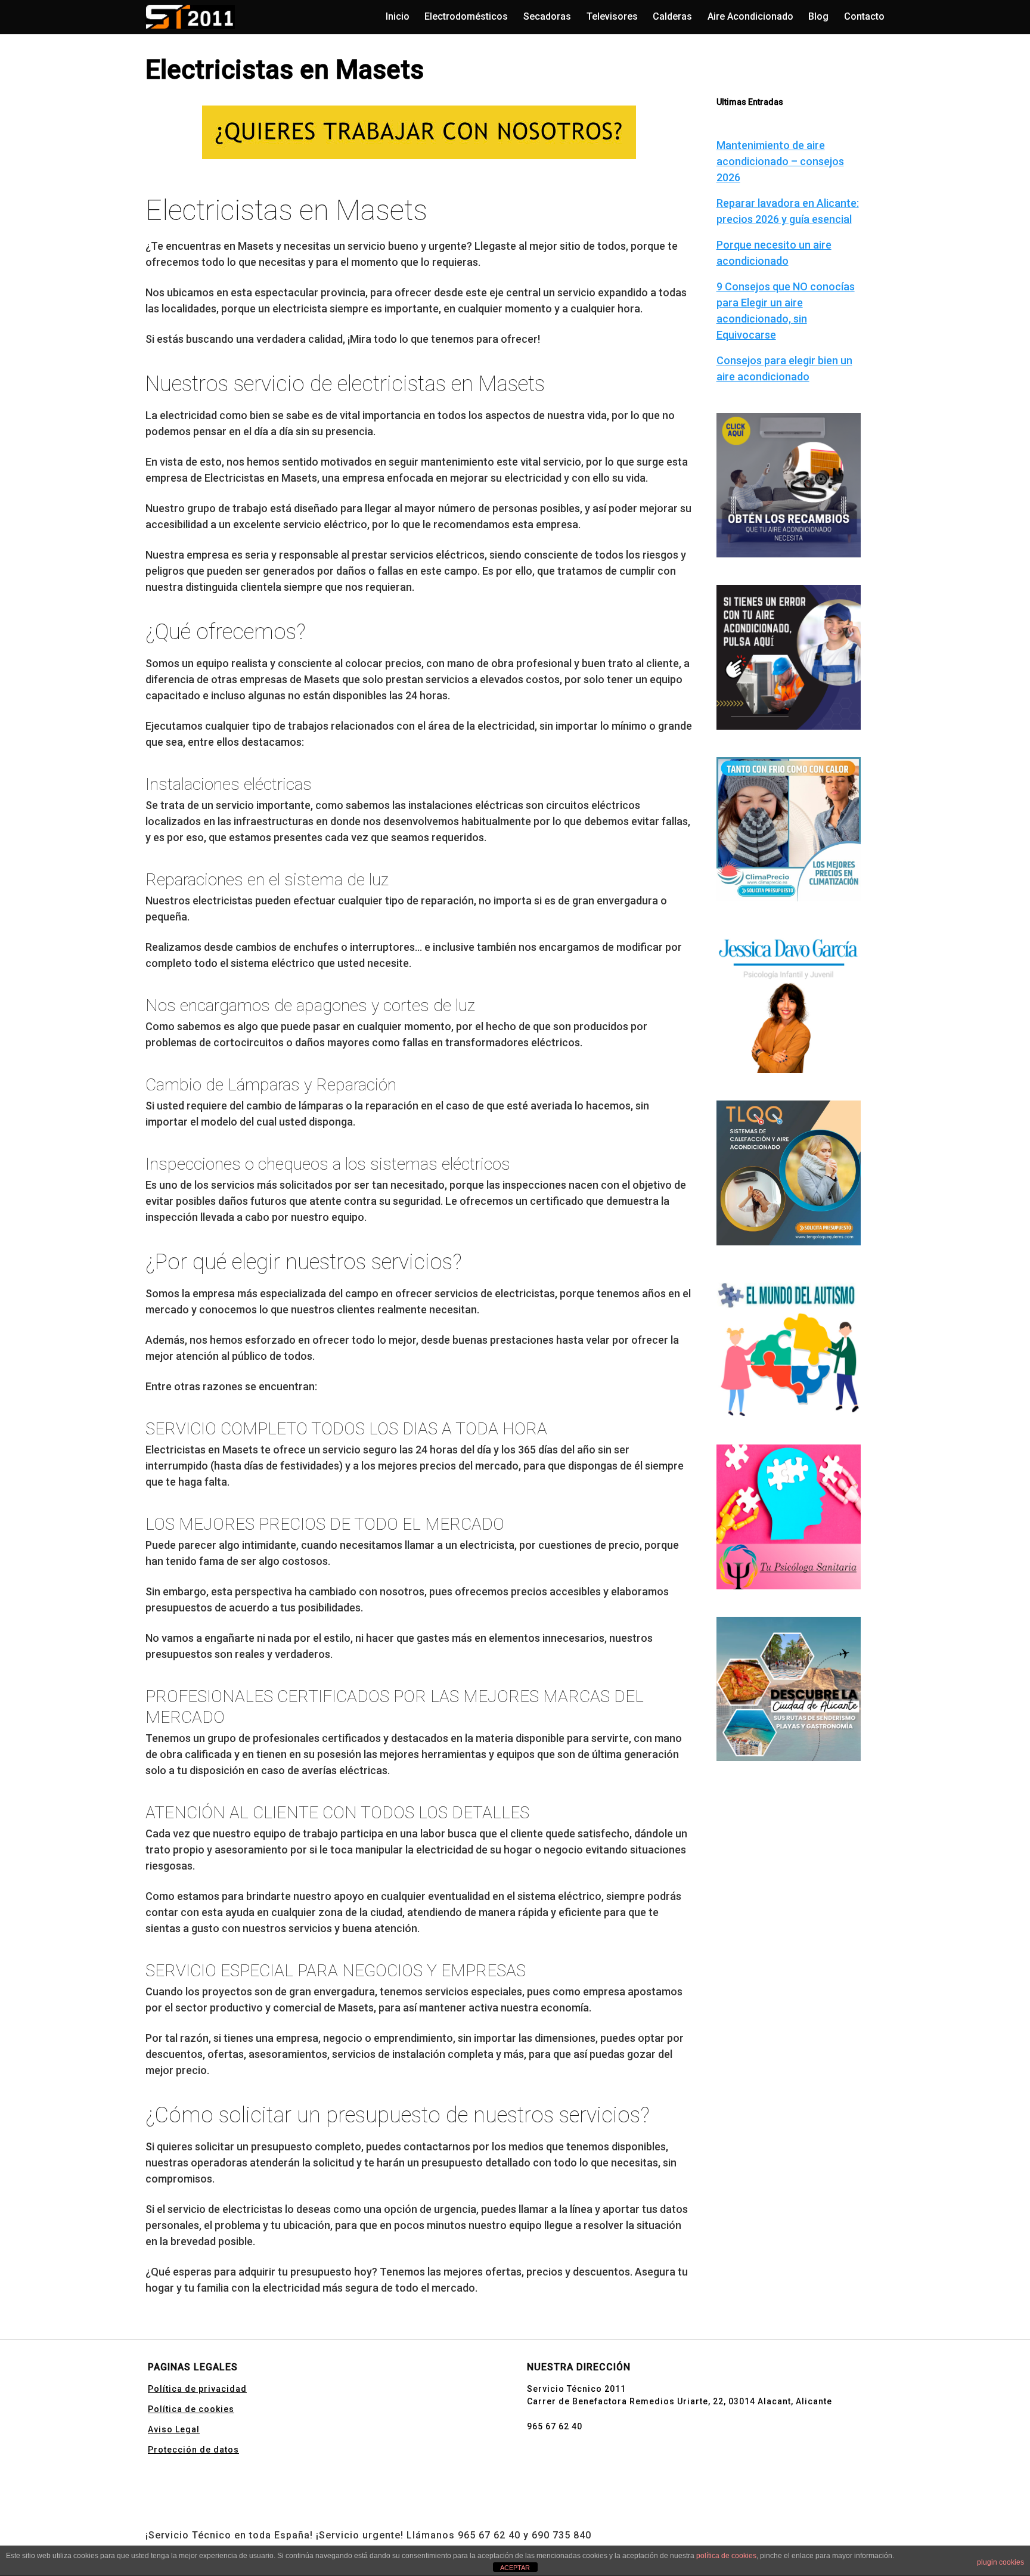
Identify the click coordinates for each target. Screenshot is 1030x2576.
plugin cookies (1000, 2562)
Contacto (864, 16)
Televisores (612, 16)
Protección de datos (193, 2450)
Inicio (398, 16)
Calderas (672, 16)
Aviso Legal (174, 2429)
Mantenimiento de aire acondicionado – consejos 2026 (780, 161)
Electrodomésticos (466, 16)
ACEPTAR (515, 2568)
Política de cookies (191, 2409)
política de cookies (726, 2556)
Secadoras (547, 16)
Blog (818, 16)
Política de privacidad (197, 2389)
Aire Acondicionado (750, 16)
